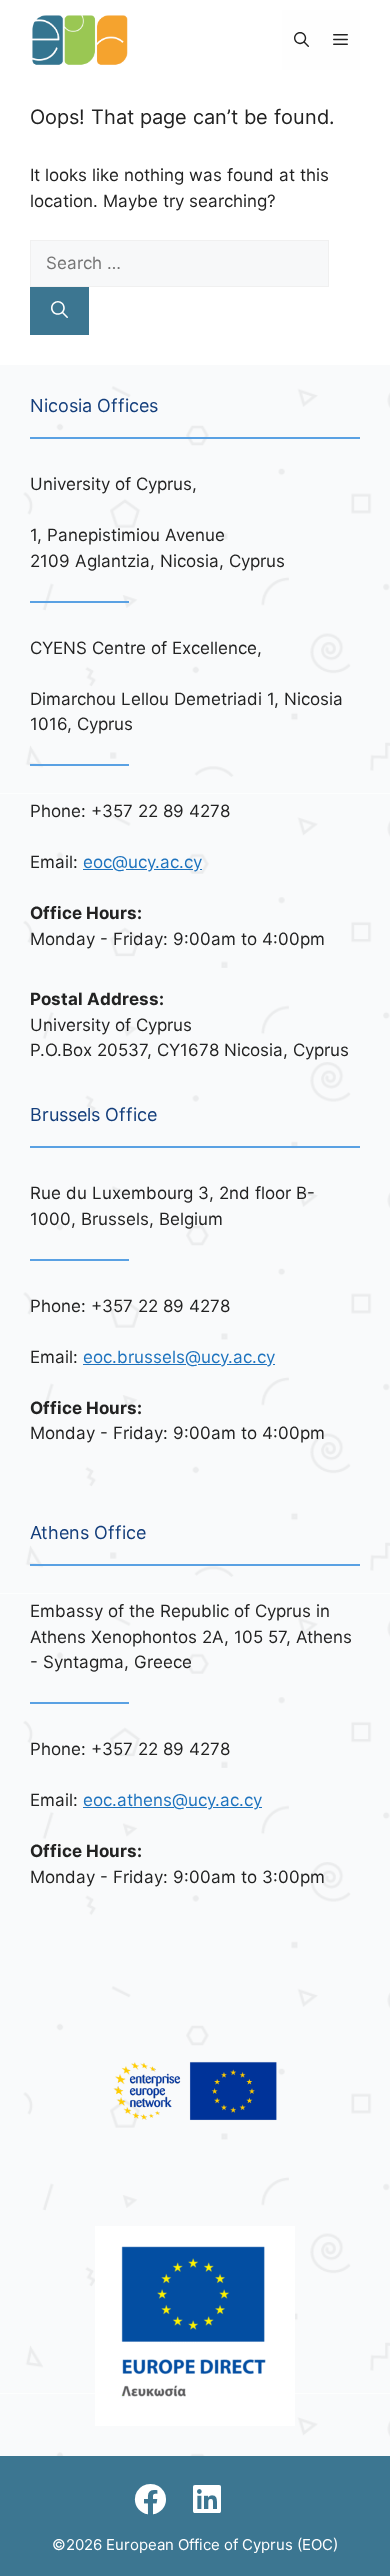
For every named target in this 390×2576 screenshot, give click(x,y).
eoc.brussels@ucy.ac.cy (179, 1357)
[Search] (59, 311)
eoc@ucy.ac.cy (142, 862)
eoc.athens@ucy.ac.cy (172, 1800)
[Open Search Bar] (301, 40)
